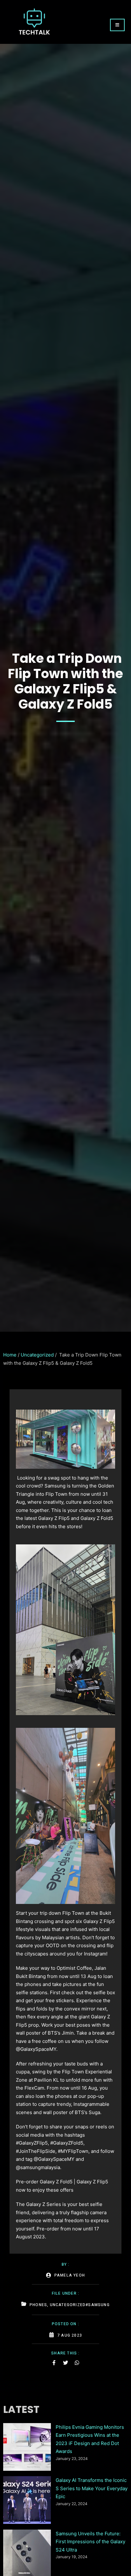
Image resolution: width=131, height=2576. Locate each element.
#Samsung (98, 2305)
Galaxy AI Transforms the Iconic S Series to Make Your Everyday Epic (92, 2488)
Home (10, 1355)
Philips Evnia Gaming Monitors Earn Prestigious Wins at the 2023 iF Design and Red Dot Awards (90, 2439)
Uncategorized (37, 1355)
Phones (38, 2305)
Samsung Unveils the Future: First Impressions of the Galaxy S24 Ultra (90, 2542)
